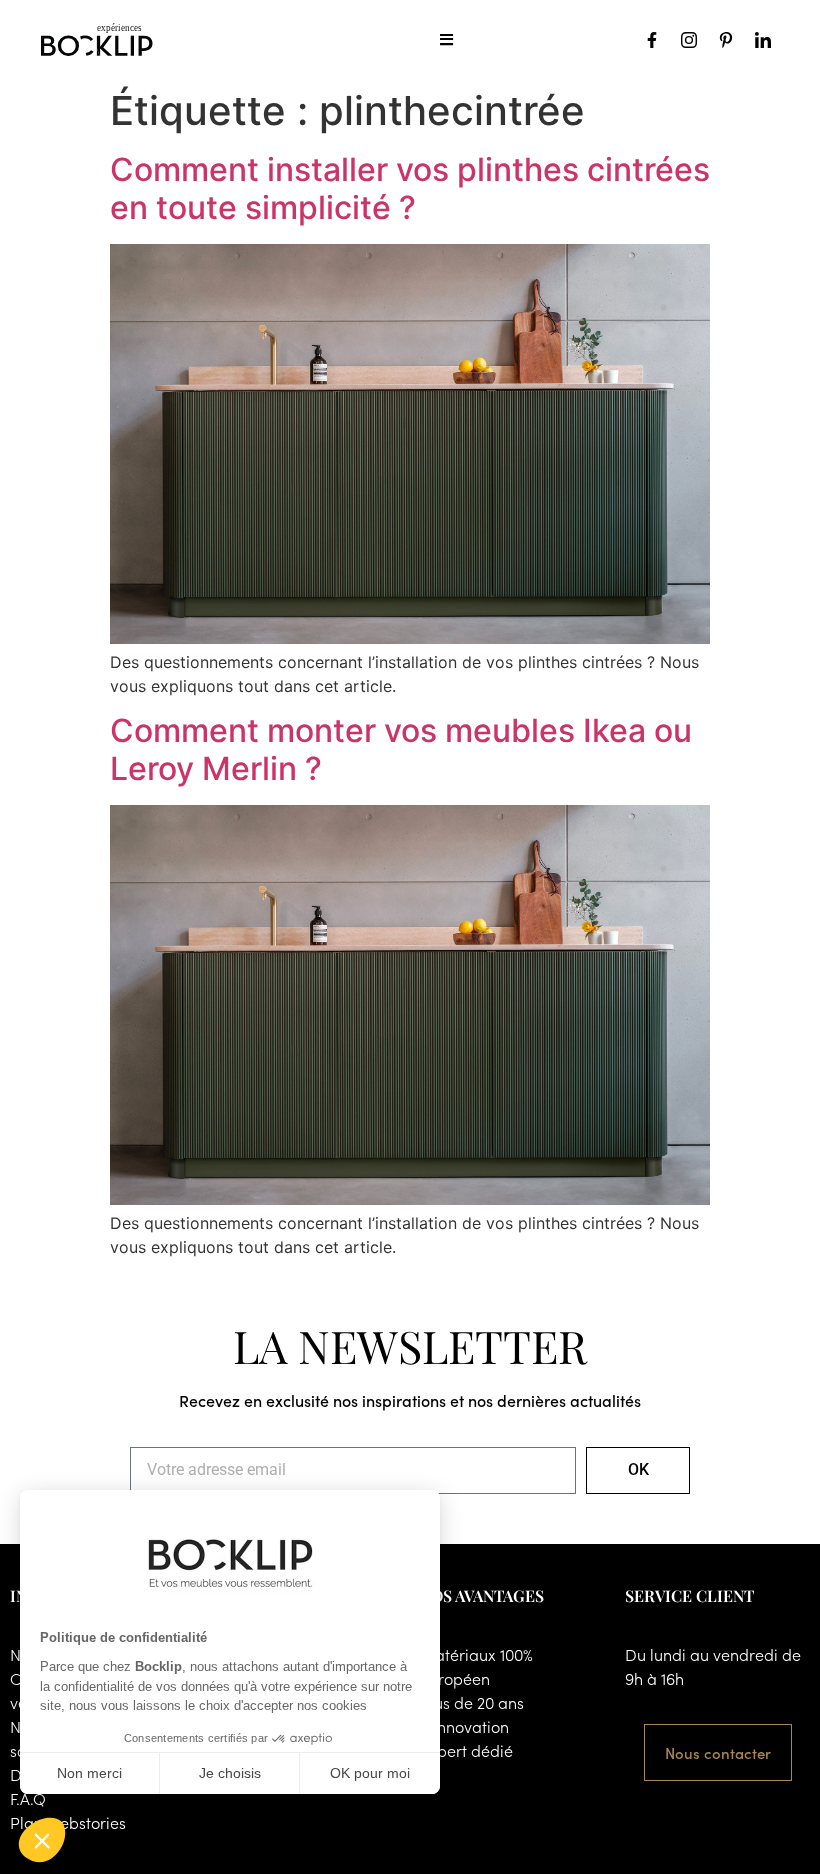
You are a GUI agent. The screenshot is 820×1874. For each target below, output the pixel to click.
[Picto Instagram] (689, 40)
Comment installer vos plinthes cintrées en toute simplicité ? (410, 188)
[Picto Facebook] (652, 40)
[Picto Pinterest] (726, 40)
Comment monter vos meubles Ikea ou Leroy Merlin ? (401, 749)
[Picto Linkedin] (763, 40)
